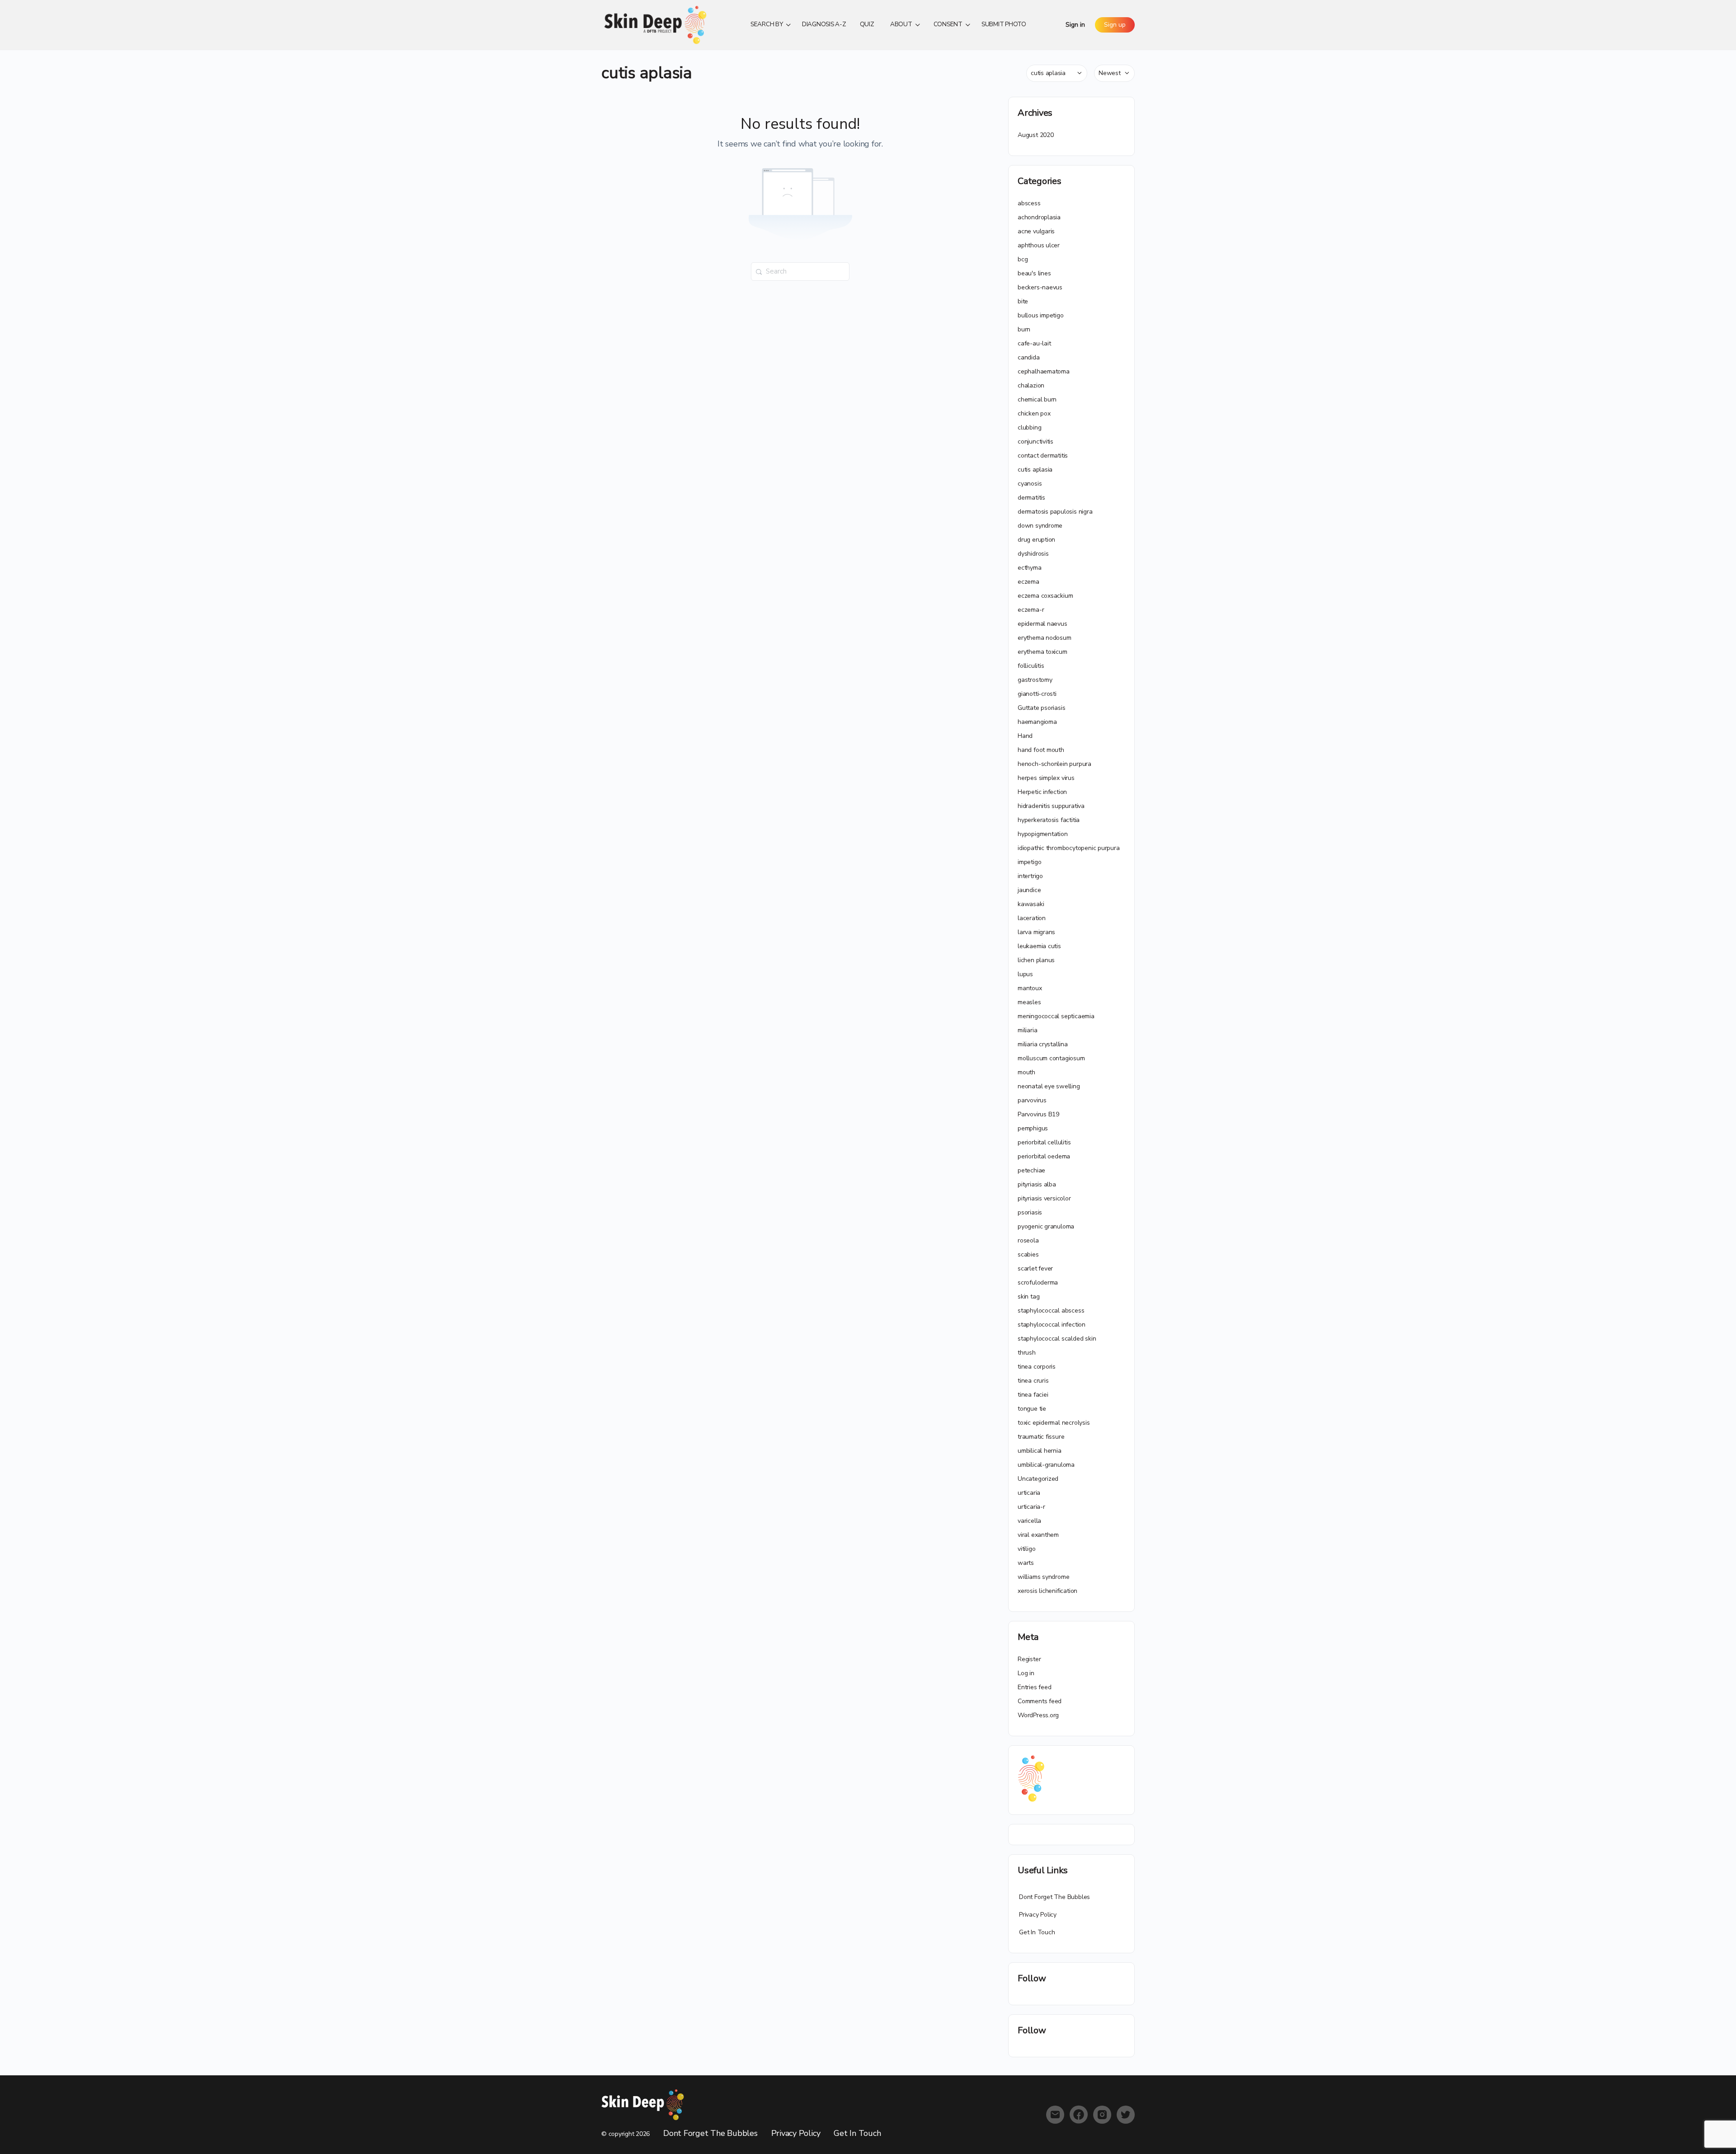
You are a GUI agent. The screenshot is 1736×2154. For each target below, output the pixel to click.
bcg (1023, 259)
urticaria (1029, 1493)
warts (1026, 1563)
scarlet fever (1035, 1268)
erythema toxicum (1043, 652)
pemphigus (1033, 1128)
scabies (1028, 1254)
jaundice (1029, 890)
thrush (1027, 1353)
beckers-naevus (1040, 287)
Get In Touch (1037, 1932)
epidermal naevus (1043, 624)
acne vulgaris (1036, 231)
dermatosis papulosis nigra (1055, 512)
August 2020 (1036, 135)
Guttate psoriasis (1041, 708)
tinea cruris (1033, 1381)
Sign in (1075, 25)
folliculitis (1031, 666)
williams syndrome (1043, 1577)
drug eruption (1036, 540)
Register (1029, 1659)
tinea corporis (1037, 1367)
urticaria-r (1031, 1507)
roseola (1028, 1240)
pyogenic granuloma (1046, 1226)
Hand (1025, 736)
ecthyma (1030, 568)
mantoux (1030, 988)
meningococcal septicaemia (1056, 1016)
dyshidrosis (1033, 554)
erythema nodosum (1045, 638)
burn (1024, 329)
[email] (1055, 2115)
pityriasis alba (1037, 1184)
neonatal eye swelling (1049, 1086)
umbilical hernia (1040, 1451)
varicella (1029, 1521)
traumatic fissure (1041, 1437)
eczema (1028, 582)
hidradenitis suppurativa (1051, 806)
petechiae (1031, 1170)
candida (1029, 357)
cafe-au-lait (1034, 343)
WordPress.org (1038, 1715)
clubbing (1029, 427)
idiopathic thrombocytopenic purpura (1069, 848)
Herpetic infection (1042, 792)
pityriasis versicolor (1044, 1198)
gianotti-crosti (1037, 694)
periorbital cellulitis (1044, 1142)
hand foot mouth (1041, 750)
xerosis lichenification (1047, 1591)
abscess (1029, 203)
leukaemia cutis (1039, 946)
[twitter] (1126, 2115)
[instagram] (1102, 2115)
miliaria (1027, 1030)
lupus (1025, 974)
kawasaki (1031, 904)
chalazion (1031, 385)
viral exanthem (1038, 1535)
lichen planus (1036, 960)
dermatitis (1031, 498)
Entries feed (1034, 1687)
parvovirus (1032, 1100)
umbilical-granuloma (1046, 1465)
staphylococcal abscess (1051, 1311)
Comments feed (1040, 1701)
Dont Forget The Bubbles (1054, 1897)
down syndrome (1040, 526)
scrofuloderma (1038, 1282)
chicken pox (1034, 413)
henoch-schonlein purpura (1054, 764)
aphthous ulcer (1039, 245)
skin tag (1028, 1297)
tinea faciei (1033, 1395)
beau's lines (1034, 273)
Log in (1026, 1673)
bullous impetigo (1041, 315)
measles (1029, 1002)
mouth (1026, 1072)
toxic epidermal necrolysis (1054, 1423)
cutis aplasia (1035, 470)
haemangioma (1037, 722)
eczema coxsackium (1045, 596)
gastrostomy (1035, 680)
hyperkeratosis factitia (1049, 820)
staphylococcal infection (1052, 1325)
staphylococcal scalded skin (1057, 1339)
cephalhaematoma (1044, 371)
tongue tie (1032, 1409)
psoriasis (1030, 1212)
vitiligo (1026, 1549)
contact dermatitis (1043, 456)
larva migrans (1036, 932)
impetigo (1029, 862)
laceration (1032, 918)
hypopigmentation (1043, 834)
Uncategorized (1038, 1479)
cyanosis (1030, 484)
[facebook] (1079, 2115)
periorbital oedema (1044, 1156)
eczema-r (1031, 610)
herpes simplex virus (1046, 778)
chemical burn (1037, 399)
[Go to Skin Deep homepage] (656, 24)
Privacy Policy (1038, 1915)
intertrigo (1030, 876)
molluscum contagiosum (1051, 1058)
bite (1023, 301)
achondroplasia (1039, 217)
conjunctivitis (1035, 442)
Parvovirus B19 (1038, 1114)
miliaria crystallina (1043, 1044)
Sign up (1115, 25)
